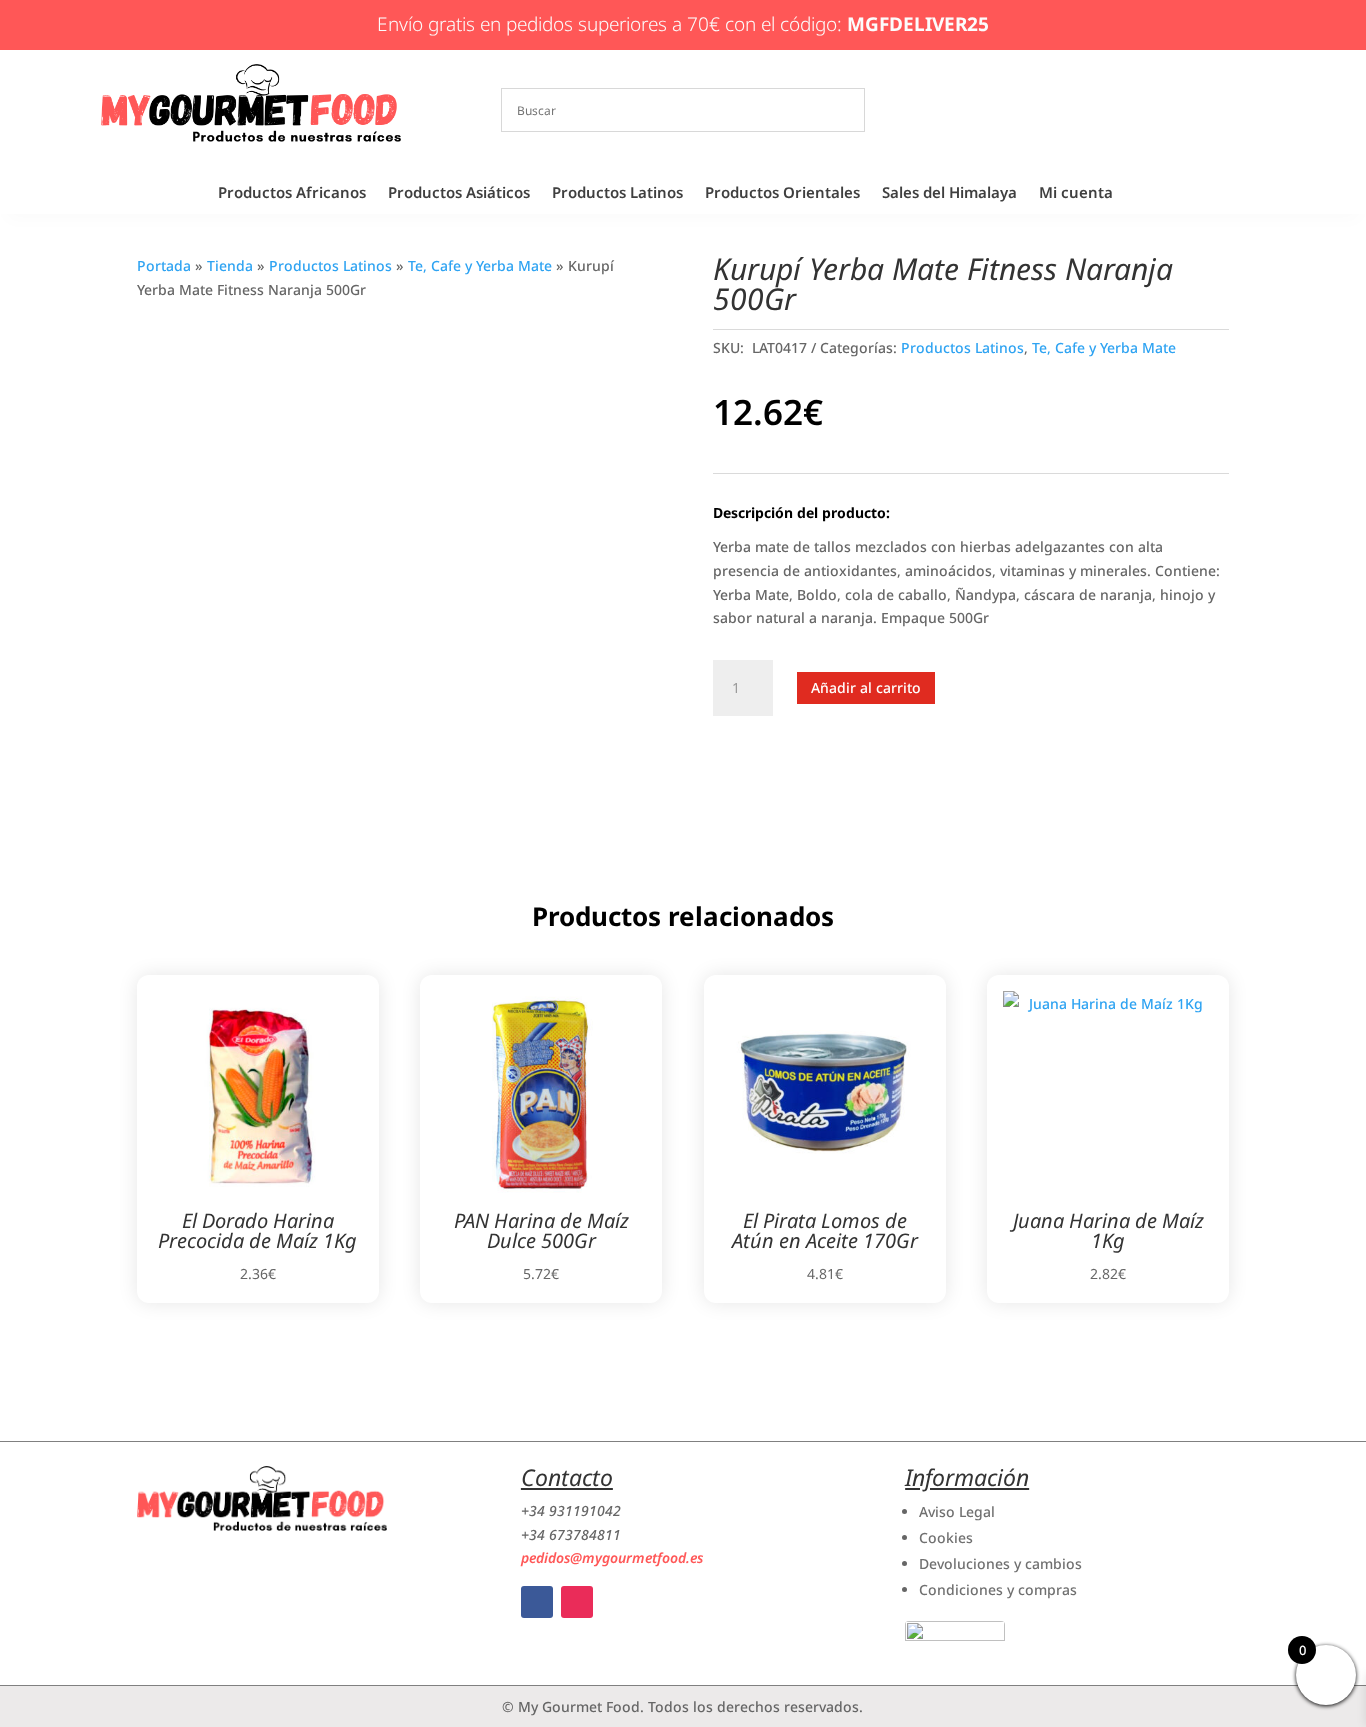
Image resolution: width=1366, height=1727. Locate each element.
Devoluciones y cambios (1000, 1563)
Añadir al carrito (866, 687)
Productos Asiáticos (459, 193)
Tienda (230, 265)
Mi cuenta (1076, 193)
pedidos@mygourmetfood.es (612, 1557)
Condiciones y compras (998, 1589)
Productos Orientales (782, 193)
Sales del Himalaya (949, 193)
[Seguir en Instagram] (577, 1602)
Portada (164, 265)
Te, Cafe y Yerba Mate (480, 265)
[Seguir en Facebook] (537, 1602)
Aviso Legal (957, 1511)
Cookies (946, 1537)
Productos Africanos (292, 193)
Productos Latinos (617, 193)
